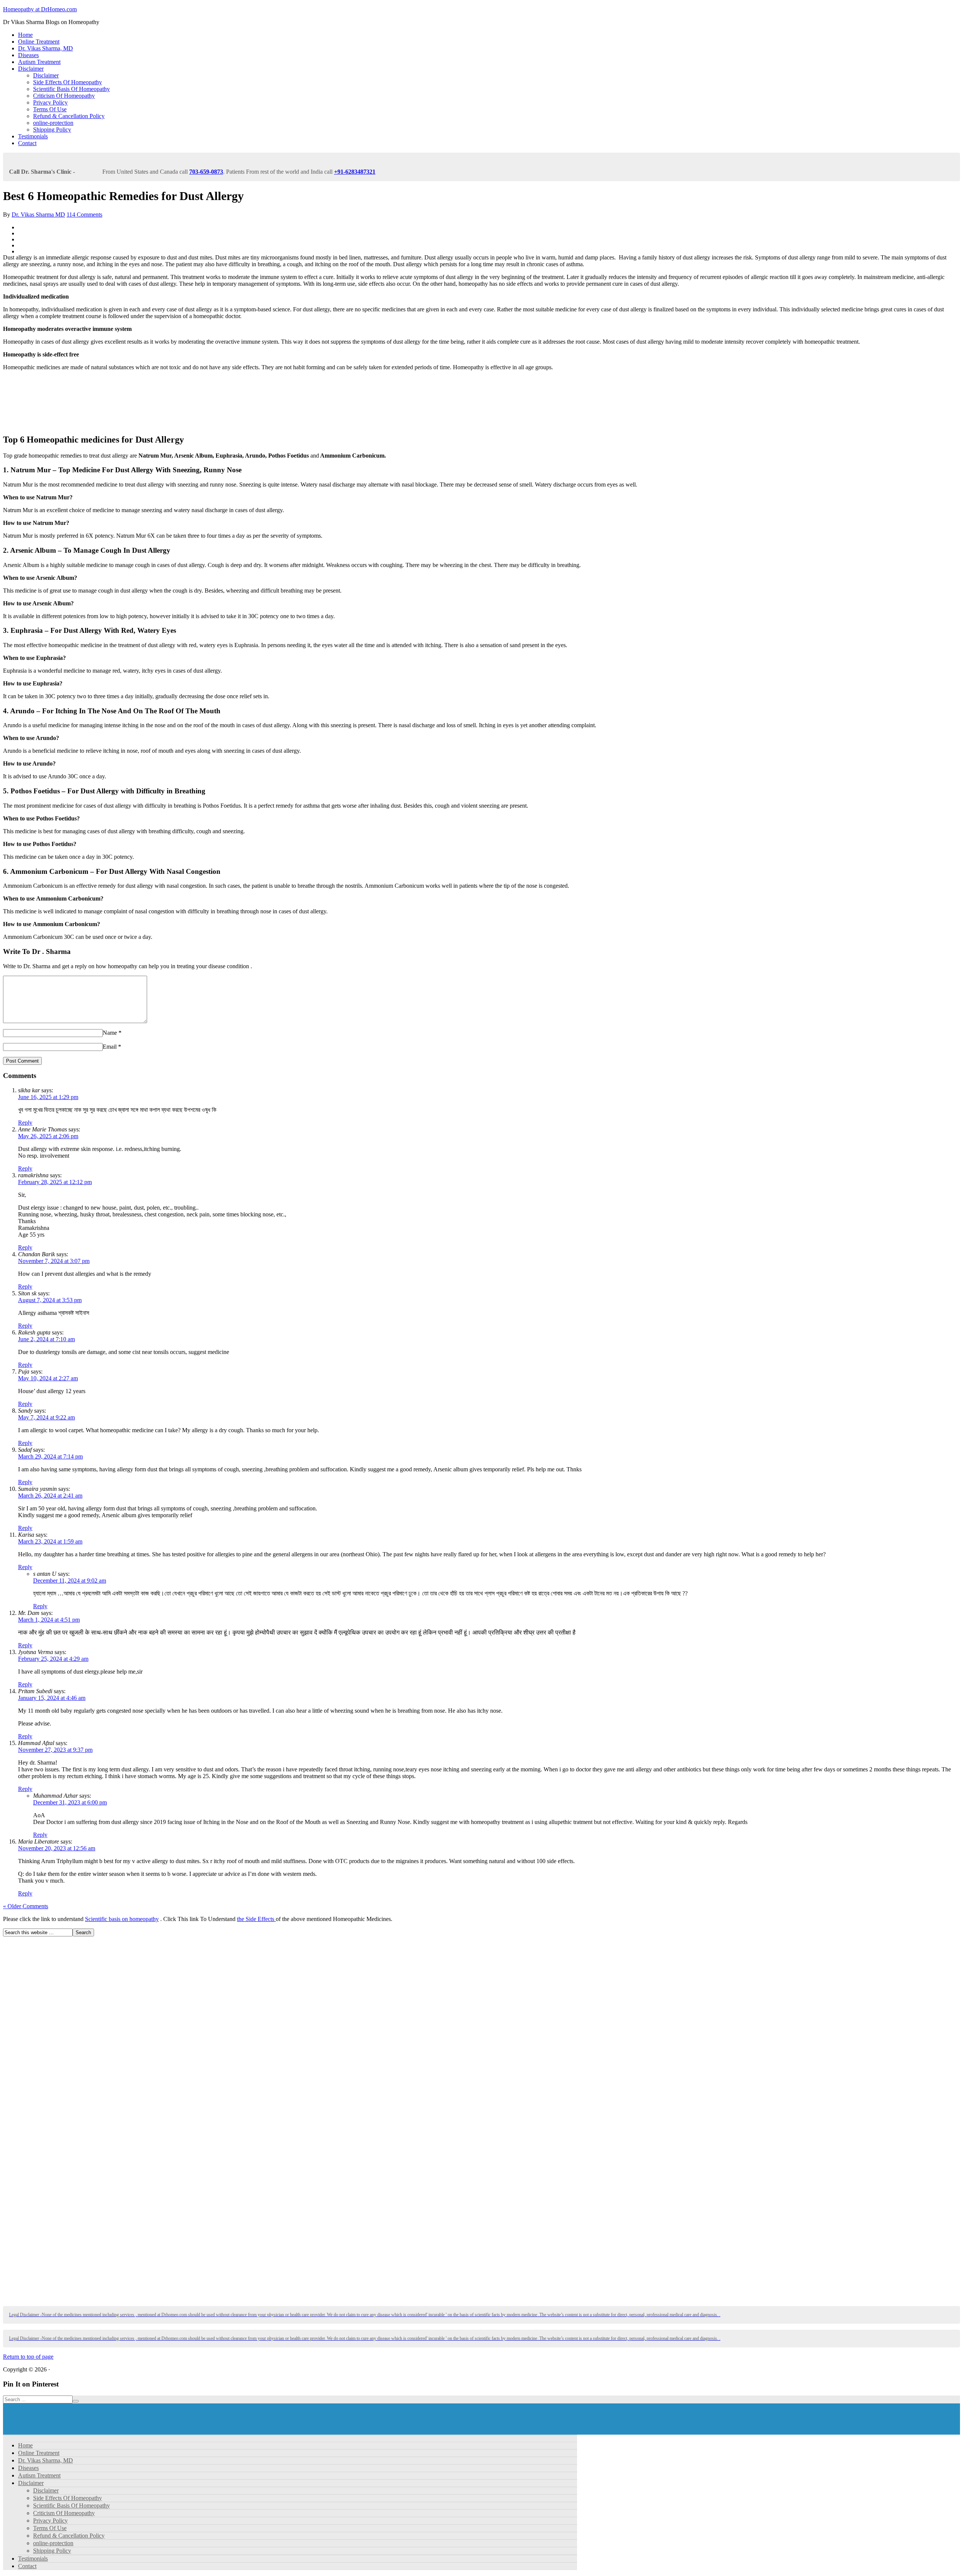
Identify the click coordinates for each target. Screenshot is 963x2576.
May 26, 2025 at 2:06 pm (48, 1136)
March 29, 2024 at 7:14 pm (50, 1456)
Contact (27, 143)
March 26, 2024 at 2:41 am (50, 1496)
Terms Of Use (50, 109)
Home (25, 35)
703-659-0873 (206, 172)
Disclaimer (31, 69)
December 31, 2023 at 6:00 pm (70, 1802)
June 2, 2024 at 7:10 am (46, 1339)
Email (110, 1047)
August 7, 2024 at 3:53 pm (50, 1300)
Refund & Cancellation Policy (69, 116)
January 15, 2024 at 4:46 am (52, 1698)
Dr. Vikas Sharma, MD (46, 48)
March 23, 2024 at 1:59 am (50, 1541)
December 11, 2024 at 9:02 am (70, 1581)
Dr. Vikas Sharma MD (38, 215)
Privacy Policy (50, 102)
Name (110, 1033)
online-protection (53, 123)
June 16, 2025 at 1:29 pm (48, 1097)
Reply (25, 1123)
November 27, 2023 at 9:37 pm (55, 1750)
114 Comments (84, 215)
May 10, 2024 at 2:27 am (48, 1378)
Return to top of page (28, 2357)
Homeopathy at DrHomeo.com (40, 9)
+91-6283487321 (355, 172)
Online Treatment (39, 42)
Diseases (28, 55)
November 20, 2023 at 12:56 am (57, 1848)
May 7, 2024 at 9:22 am (46, 1417)
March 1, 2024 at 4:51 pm (49, 1620)
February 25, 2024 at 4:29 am (53, 1659)
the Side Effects (256, 1919)
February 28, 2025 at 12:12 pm (55, 1182)
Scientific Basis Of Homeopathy (71, 89)
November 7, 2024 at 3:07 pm (54, 1261)
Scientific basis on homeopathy (122, 1919)
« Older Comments (26, 1906)
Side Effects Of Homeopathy (68, 82)
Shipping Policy (52, 130)
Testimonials (33, 136)
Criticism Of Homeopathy (64, 96)
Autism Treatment (39, 62)
